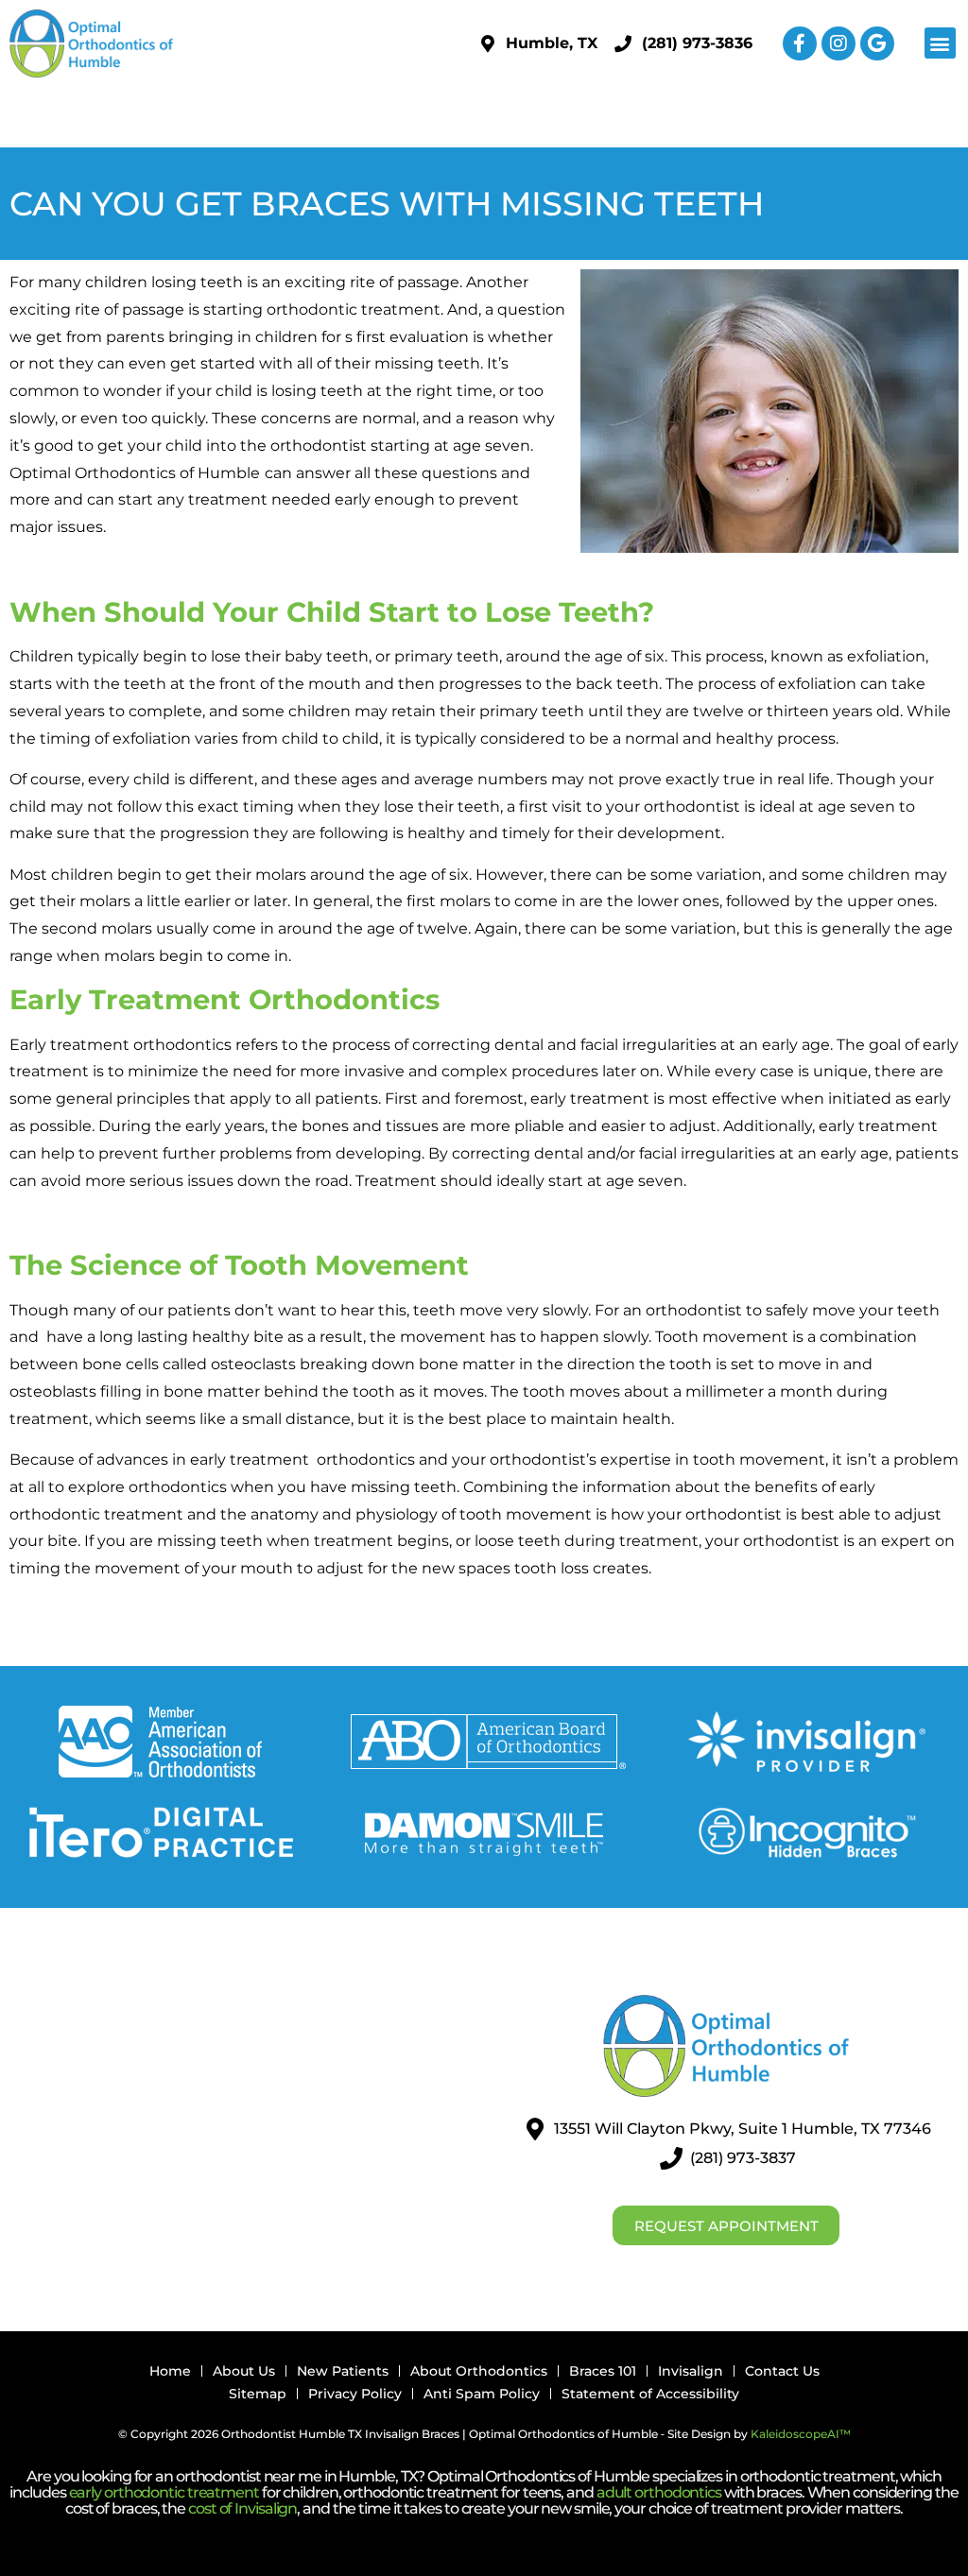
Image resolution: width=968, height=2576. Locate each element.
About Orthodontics (479, 2371)
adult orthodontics (659, 2492)
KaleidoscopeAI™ (801, 2434)
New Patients (343, 2371)
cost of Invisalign (242, 2508)
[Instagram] (838, 43)
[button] (940, 43)
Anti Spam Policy (482, 2394)
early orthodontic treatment (164, 2492)
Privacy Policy (355, 2394)
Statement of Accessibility (650, 2394)
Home (170, 2371)
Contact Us (782, 2371)
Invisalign (691, 2371)
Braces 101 (603, 2371)
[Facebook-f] (800, 43)
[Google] (877, 43)
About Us (244, 2371)
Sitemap (258, 2394)
